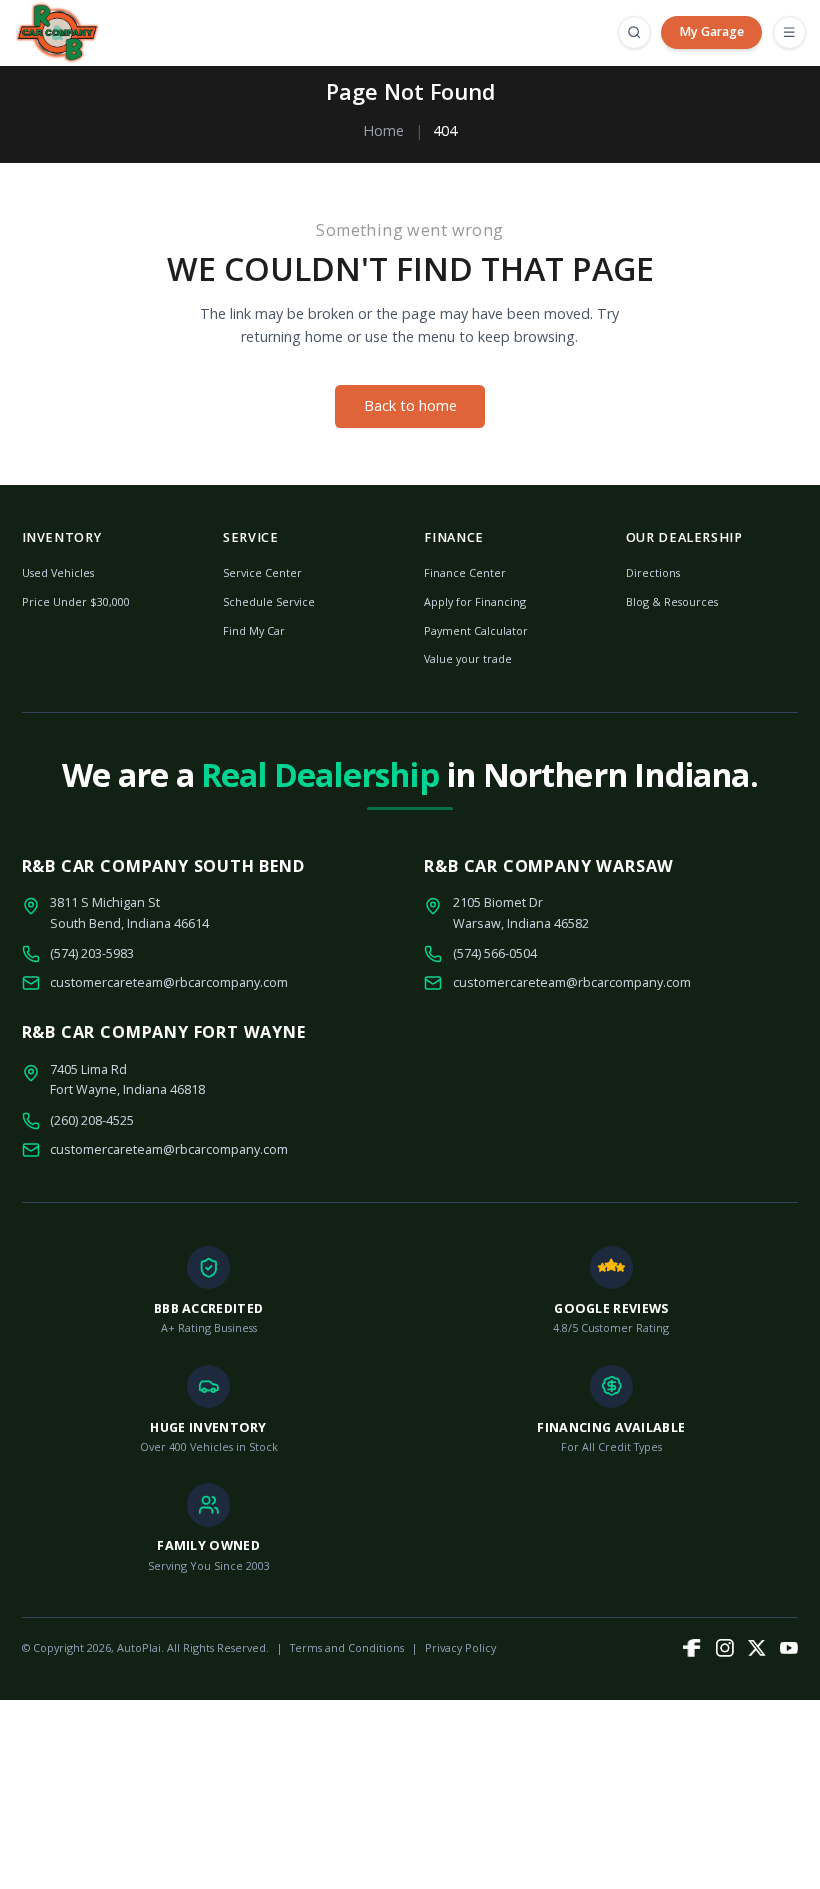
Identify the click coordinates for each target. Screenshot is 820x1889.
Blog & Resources (672, 601)
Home (383, 130)
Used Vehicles (58, 572)
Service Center (262, 572)
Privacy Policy (460, 1647)
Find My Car (254, 630)
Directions (653, 572)
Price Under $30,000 (76, 601)
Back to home (410, 405)
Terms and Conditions (347, 1647)
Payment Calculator (476, 630)
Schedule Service (269, 601)
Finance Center (465, 572)
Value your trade (468, 658)
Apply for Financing (475, 601)
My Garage (711, 31)
